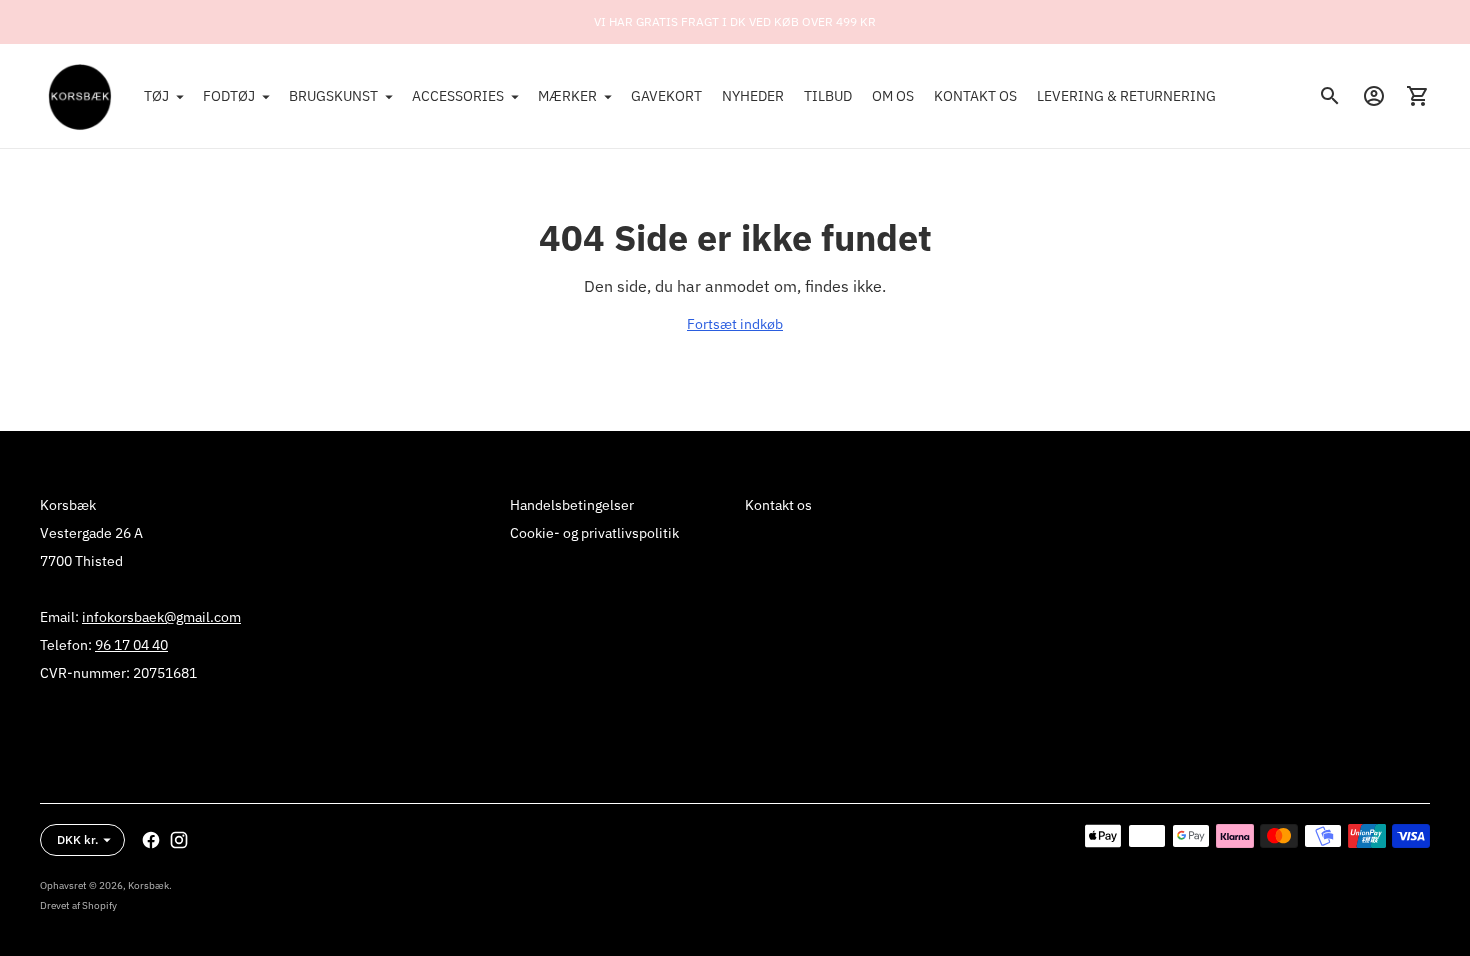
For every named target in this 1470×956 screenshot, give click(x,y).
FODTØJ (229, 96)
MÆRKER (567, 96)
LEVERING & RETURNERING (1126, 96)
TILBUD (828, 96)
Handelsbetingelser (572, 505)
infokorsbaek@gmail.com (161, 617)
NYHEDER (753, 96)
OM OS (893, 96)
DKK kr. (77, 839)
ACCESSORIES (458, 96)
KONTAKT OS (975, 96)
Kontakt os (778, 505)
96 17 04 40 (131, 645)
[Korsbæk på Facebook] (151, 840)
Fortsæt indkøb (735, 324)
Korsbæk (148, 885)
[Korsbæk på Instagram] (179, 840)
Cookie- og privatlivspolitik (594, 533)
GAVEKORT (666, 96)
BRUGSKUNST (333, 96)
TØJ (156, 96)
